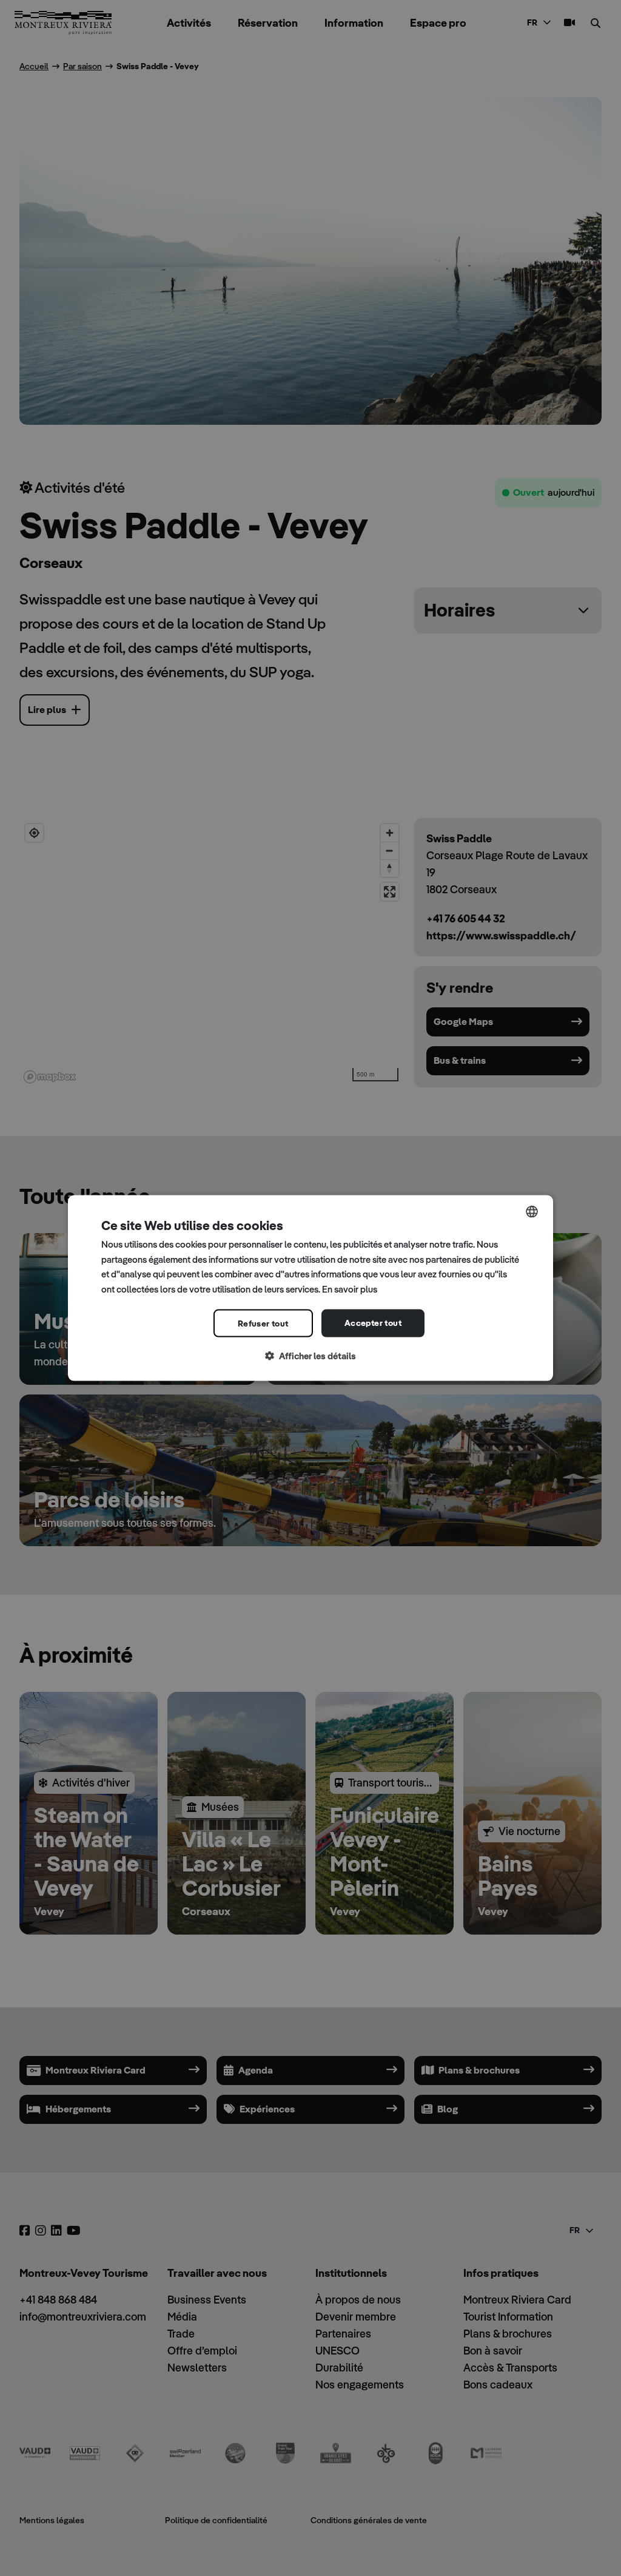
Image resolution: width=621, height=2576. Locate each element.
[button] (310, 1356)
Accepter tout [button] (373, 1322)
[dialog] (310, 1288)
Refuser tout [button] (263, 1323)
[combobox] (532, 1211)
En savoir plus (350, 1289)
